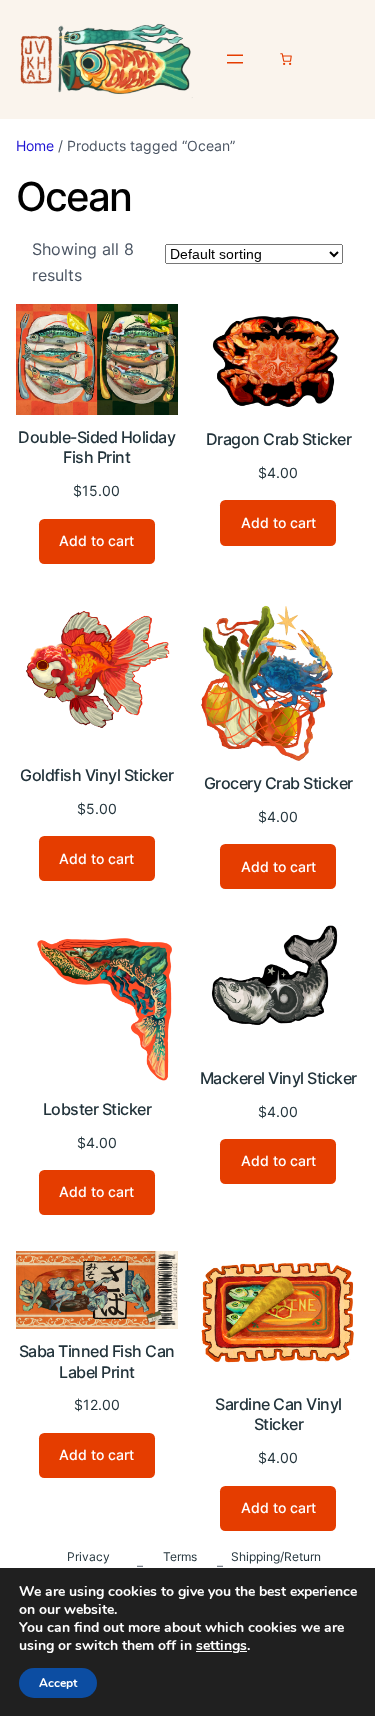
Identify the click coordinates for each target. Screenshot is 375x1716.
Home (35, 145)
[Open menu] (235, 59)
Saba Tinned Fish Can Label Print (97, 1361)
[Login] (341, 59)
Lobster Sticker (97, 1109)
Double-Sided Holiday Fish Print (96, 447)
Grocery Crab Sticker (278, 783)
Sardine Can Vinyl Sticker (278, 1414)
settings (221, 1646)
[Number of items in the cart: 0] (286, 59)
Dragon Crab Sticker (279, 439)
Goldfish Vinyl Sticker (96, 775)
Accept (58, 1683)
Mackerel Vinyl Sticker (278, 1078)
